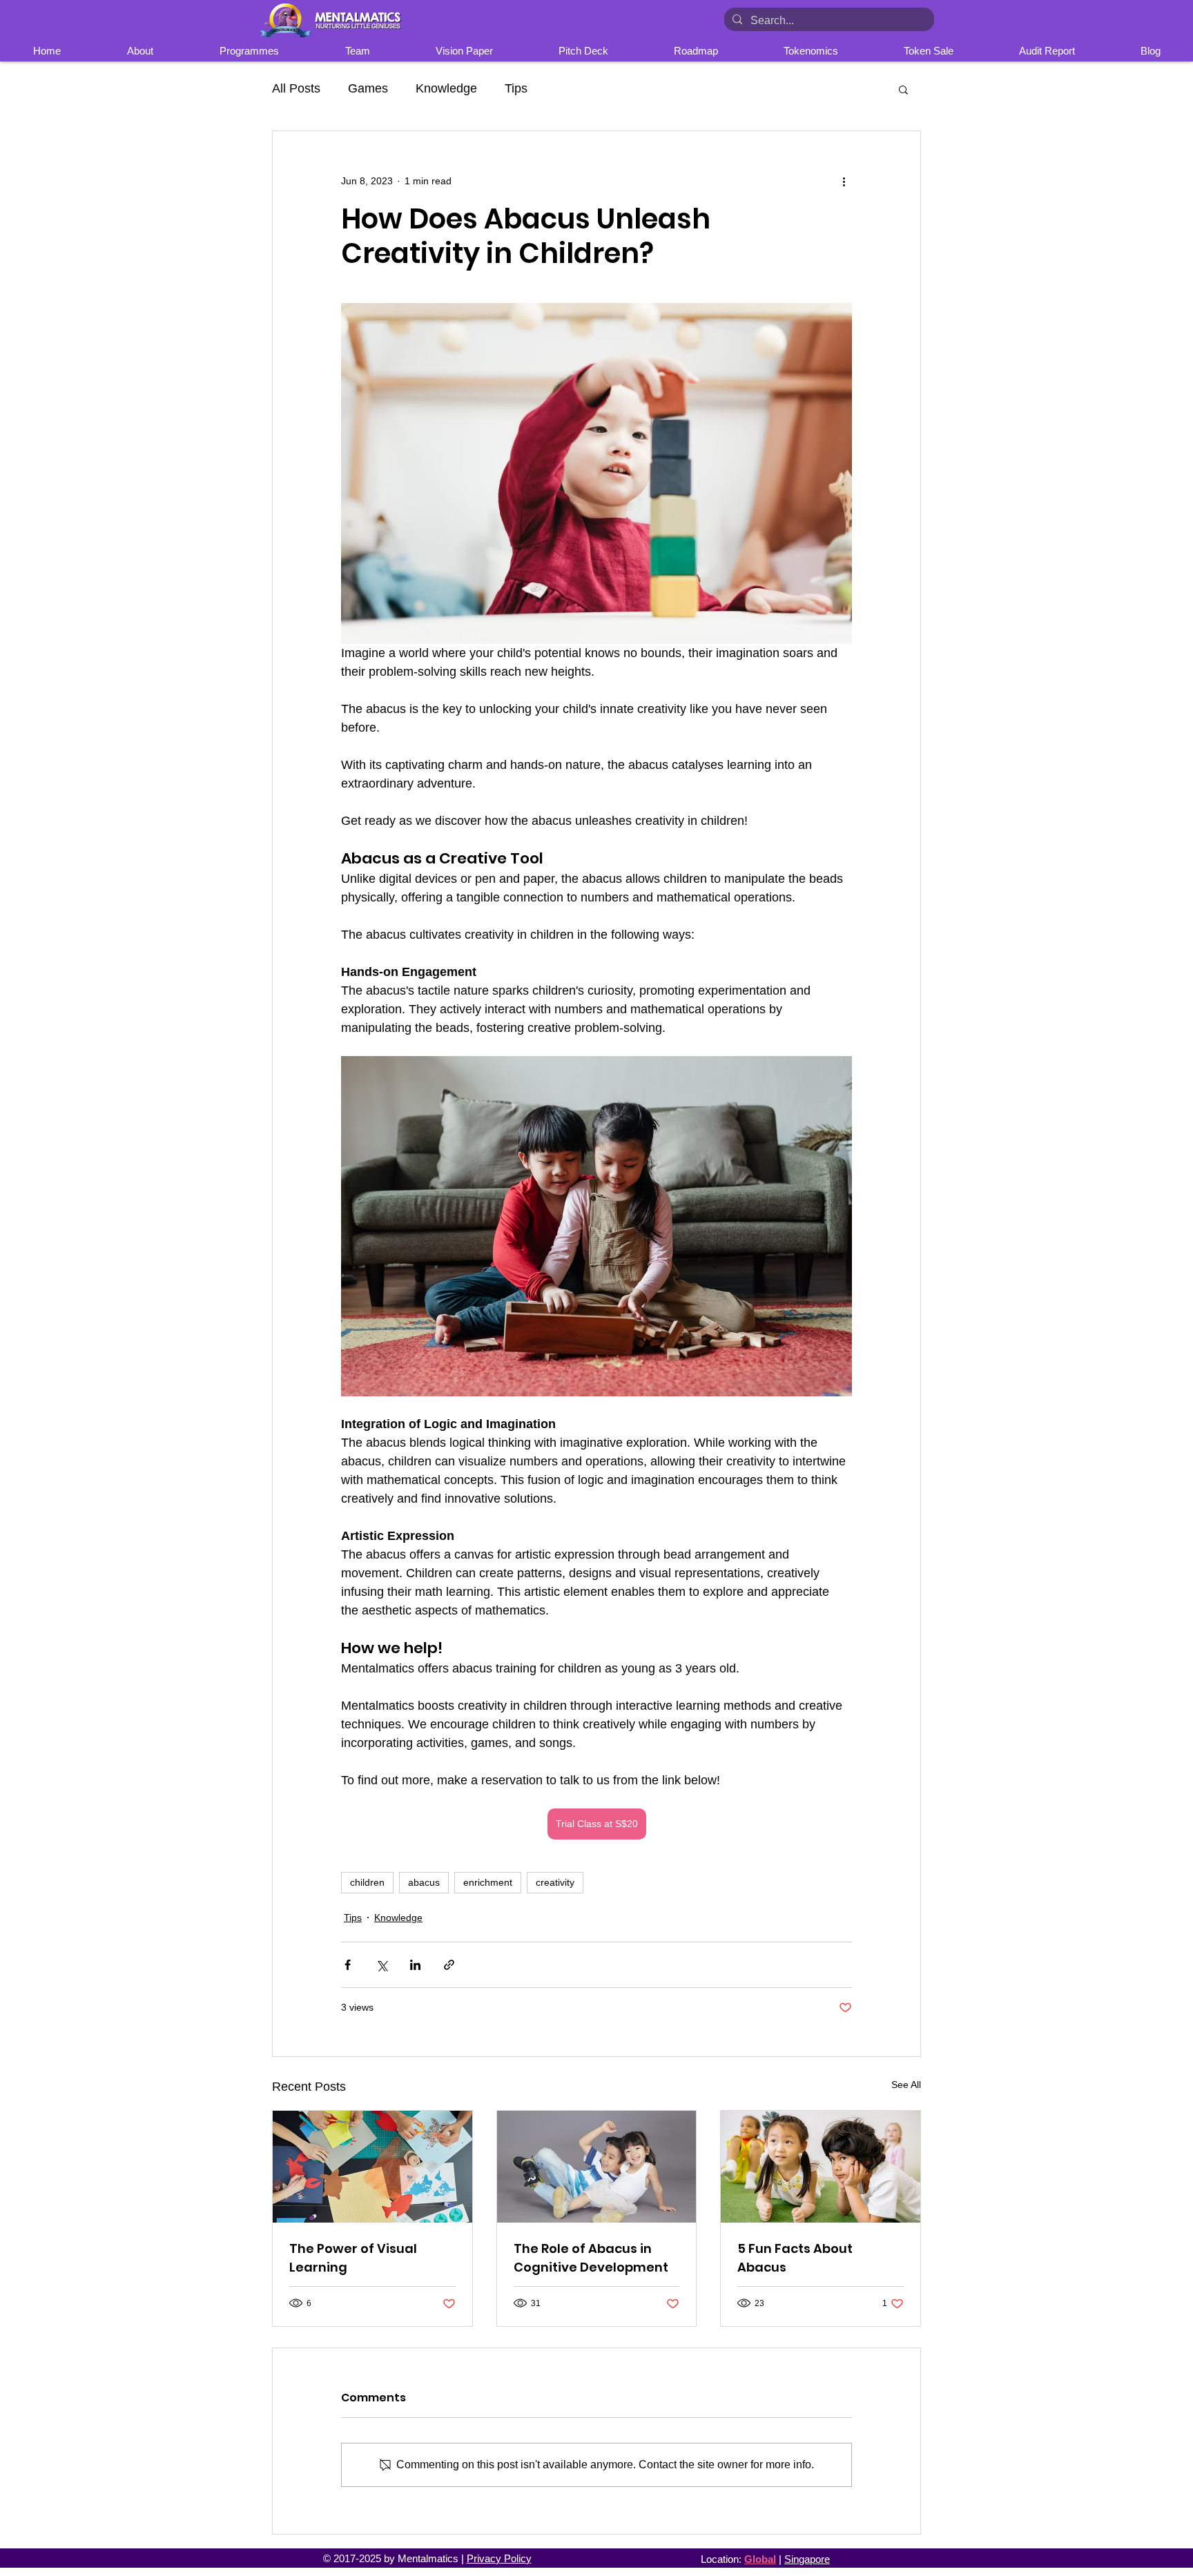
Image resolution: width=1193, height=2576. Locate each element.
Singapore (807, 2559)
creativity (555, 1882)
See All (906, 2085)
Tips (516, 88)
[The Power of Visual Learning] (372, 2167)
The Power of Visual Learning (353, 2258)
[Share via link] (449, 1965)
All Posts (296, 88)
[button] (903, 89)
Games (368, 88)
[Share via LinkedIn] (415, 1965)
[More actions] (844, 181)
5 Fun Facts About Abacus (795, 2258)
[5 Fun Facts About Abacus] (821, 2167)
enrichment (488, 1882)
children (367, 1882)
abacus (424, 1882)
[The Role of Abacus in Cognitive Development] (597, 2167)
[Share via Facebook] (348, 1965)
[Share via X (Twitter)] (381, 1965)
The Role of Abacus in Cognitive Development (591, 2258)
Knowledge (446, 88)
